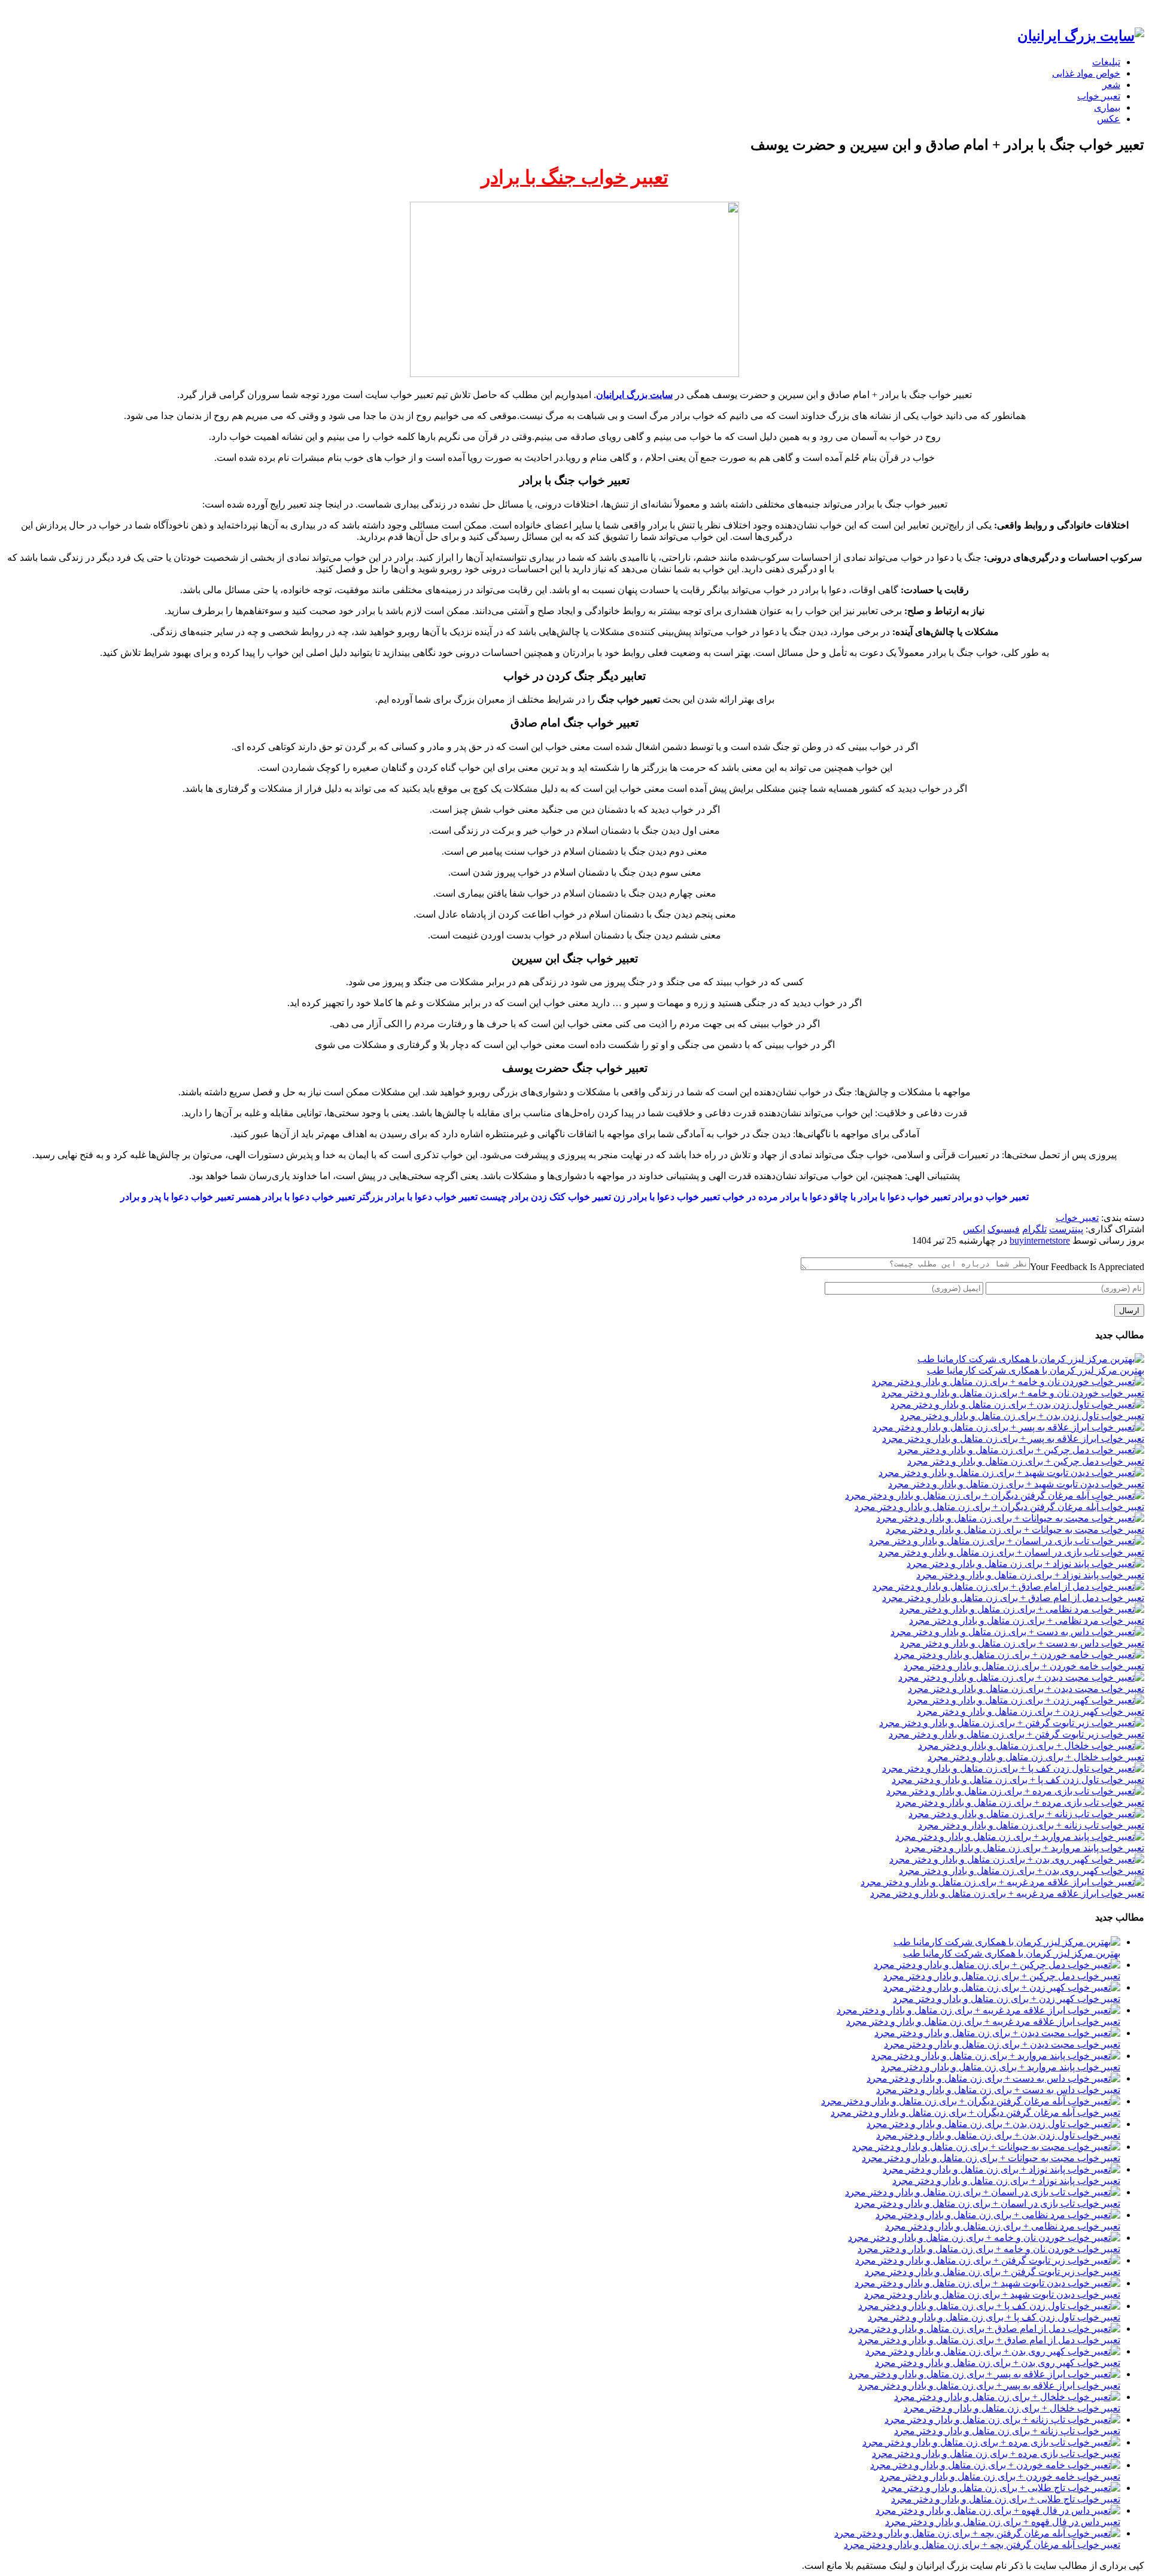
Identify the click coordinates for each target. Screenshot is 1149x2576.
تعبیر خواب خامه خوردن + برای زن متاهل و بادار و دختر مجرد (1024, 1666)
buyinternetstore (1040, 1240)
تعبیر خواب (1099, 96)
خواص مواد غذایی (1086, 73)
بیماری (1107, 107)
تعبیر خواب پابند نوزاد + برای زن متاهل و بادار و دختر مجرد (1030, 1575)
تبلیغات (1106, 62)
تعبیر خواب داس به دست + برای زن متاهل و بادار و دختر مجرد (1022, 1643)
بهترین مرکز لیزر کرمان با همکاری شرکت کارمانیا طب (1036, 1370)
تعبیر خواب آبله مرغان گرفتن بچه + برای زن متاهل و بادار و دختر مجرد (982, 2545)
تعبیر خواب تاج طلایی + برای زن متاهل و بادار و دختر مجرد (1006, 2499)
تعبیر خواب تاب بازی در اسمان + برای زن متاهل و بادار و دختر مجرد (1011, 1552)
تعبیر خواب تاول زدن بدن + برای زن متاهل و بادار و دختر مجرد (1022, 1416)
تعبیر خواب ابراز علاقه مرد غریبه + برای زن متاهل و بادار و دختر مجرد (1007, 1893)
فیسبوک (1004, 1229)
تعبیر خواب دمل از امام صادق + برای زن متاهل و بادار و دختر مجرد (1013, 1598)
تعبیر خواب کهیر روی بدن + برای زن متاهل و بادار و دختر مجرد (1022, 1871)
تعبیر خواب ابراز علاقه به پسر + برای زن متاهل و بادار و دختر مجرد (1013, 1439)
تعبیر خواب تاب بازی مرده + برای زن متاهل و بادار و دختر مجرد (1020, 1802)
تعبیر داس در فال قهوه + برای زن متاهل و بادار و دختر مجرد (1003, 2522)
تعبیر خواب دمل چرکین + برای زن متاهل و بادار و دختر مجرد (1026, 1461)
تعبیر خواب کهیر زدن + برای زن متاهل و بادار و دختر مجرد (1031, 1711)
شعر (1111, 85)
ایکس (974, 1229)
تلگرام (1034, 1229)
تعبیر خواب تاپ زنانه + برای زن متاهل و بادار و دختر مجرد (1031, 1825)
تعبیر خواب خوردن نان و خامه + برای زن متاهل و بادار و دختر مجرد (1013, 1393)
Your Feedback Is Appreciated (1087, 1267)
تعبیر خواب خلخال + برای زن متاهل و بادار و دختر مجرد (1036, 1757)
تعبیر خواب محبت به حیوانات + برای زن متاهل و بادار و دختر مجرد (1015, 1529)
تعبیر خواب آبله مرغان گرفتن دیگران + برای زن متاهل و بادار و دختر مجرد (999, 1507)
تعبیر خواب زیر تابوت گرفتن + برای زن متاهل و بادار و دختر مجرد (1016, 1734)
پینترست (1066, 1229)
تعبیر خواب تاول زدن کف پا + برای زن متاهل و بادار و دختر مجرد (1018, 1780)
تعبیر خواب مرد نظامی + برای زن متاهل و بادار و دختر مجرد (1027, 1620)
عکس (1109, 119)
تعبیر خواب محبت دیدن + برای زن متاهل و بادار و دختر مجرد (1026, 1689)
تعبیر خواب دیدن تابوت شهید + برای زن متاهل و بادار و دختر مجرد (1016, 1484)
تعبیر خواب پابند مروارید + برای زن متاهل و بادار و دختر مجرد (1025, 1848)
